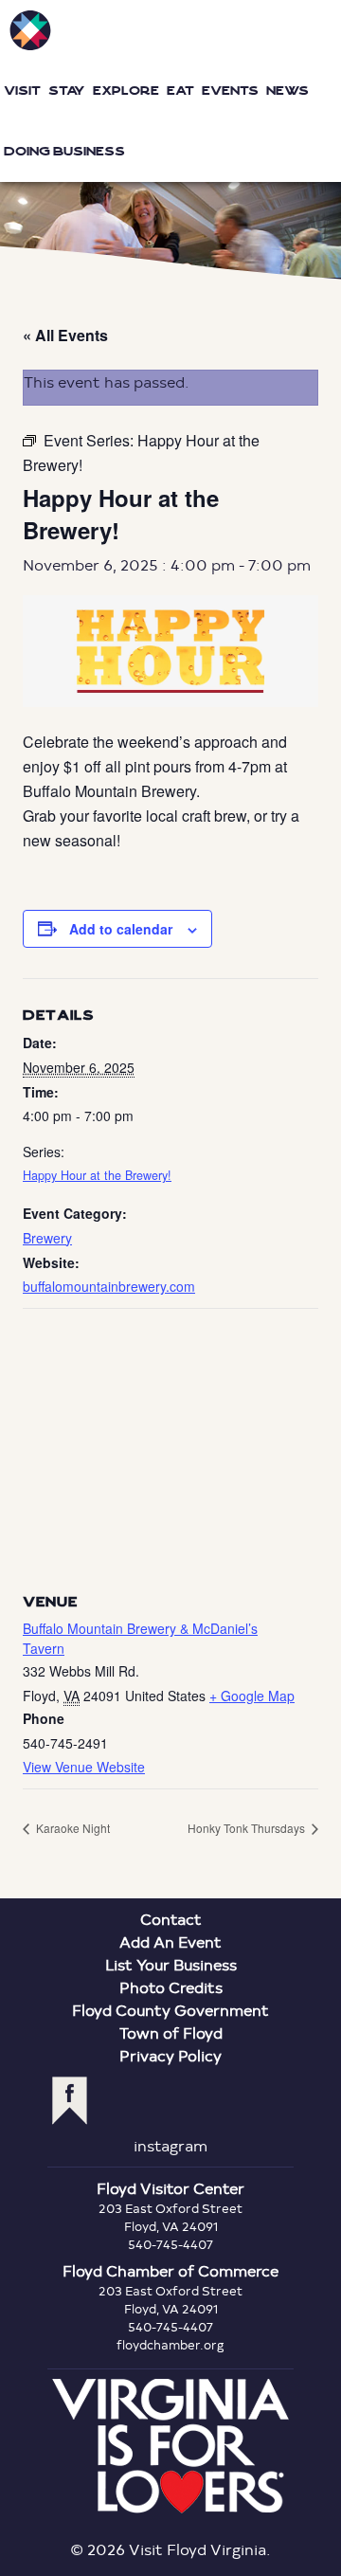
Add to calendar (121, 929)
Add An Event (170, 1941)
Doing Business (64, 151)
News (287, 91)
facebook (70, 2101)
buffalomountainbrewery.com (109, 1286)
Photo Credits (171, 1987)
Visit (22, 91)
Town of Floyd (171, 2032)
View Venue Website (84, 1767)
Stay (67, 91)
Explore (126, 91)
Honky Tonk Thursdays (248, 1828)
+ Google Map (252, 1696)
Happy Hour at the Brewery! (97, 1175)
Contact (171, 1919)
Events (230, 91)
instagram (170, 2145)
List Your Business (171, 1964)
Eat (180, 91)
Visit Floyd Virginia (30, 30)
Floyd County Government (170, 2010)
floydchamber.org (170, 2345)
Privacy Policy (170, 2055)
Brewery (47, 1238)
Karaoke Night (72, 1828)
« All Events (65, 335)
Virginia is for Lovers (170, 2446)
